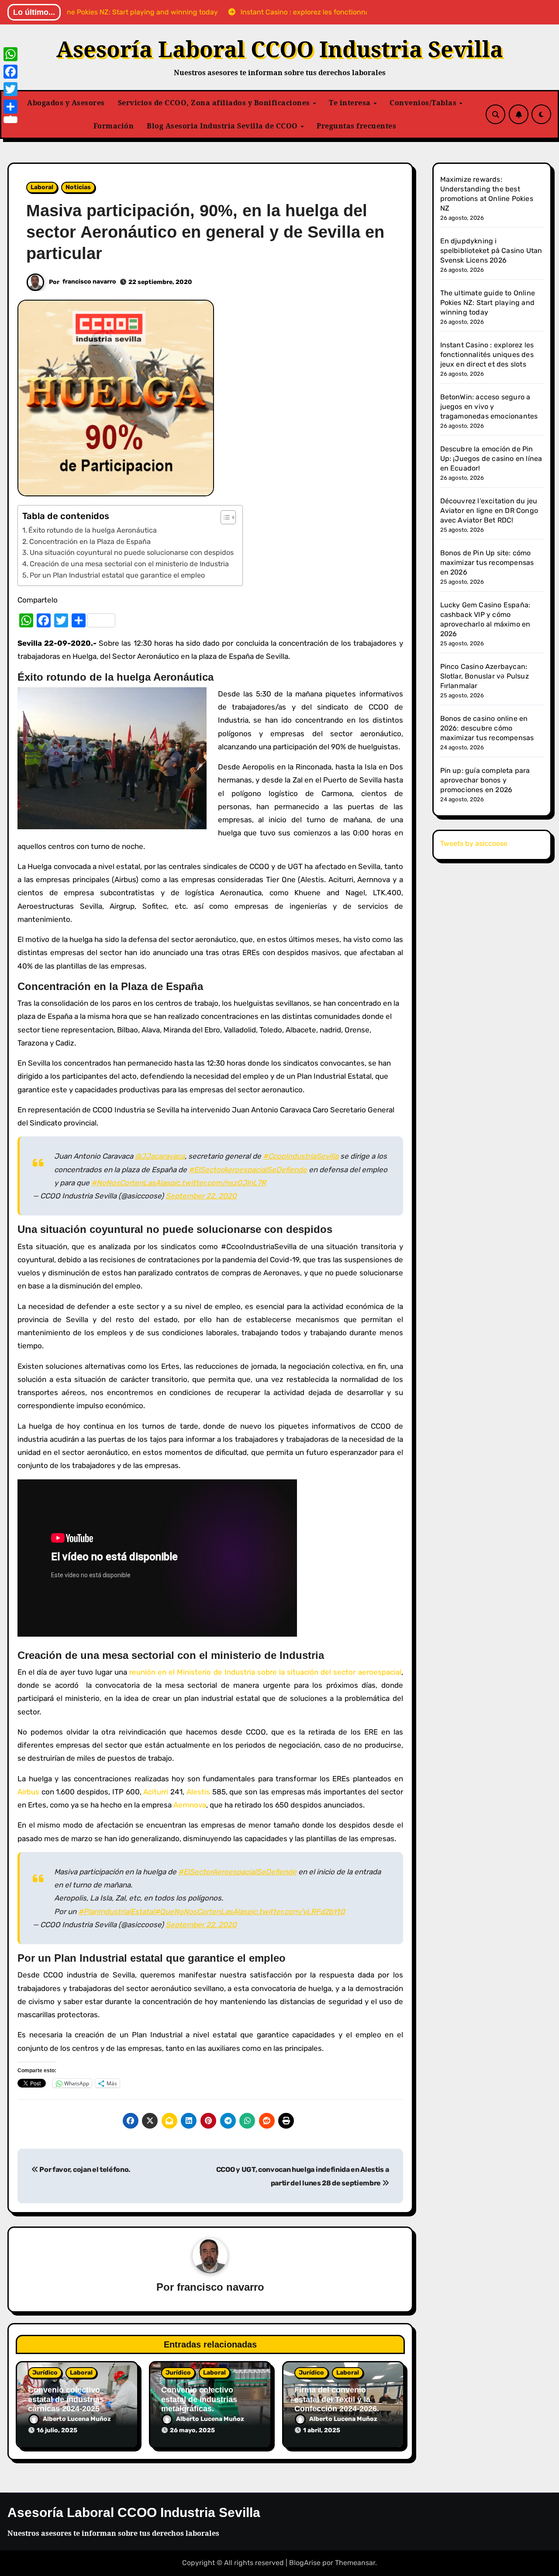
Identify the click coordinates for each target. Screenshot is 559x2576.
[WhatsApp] (10, 54)
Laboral (42, 187)
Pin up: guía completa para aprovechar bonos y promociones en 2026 (485, 780)
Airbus (28, 1792)
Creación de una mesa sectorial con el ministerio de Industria (129, 564)
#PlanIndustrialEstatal (116, 1911)
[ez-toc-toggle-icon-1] (224, 517)
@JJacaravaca (160, 1156)
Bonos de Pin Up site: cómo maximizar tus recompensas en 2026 (487, 563)
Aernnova (190, 1805)
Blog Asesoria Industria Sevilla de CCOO (223, 126)
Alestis (198, 1792)
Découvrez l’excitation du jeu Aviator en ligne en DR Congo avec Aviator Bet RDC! (489, 511)
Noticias (78, 187)
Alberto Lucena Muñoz (77, 2419)
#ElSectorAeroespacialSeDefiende (248, 1170)
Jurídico (45, 2373)
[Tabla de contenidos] (228, 517)
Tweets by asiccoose (474, 843)
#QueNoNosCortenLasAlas (201, 1911)
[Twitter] (10, 89)
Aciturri (156, 1792)
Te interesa (351, 103)
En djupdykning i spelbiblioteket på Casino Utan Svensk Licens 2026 (491, 251)
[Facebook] (10, 72)
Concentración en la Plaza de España (90, 542)
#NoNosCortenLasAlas (131, 1183)
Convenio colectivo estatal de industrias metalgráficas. (199, 2399)
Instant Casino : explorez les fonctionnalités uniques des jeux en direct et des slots (487, 355)
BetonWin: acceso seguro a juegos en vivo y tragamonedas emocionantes (489, 407)
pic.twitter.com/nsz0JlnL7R (218, 1183)
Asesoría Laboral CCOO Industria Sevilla (280, 49)
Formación (114, 126)
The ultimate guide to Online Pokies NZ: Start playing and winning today (488, 303)
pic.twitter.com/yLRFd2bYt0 (296, 1911)
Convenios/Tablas (424, 103)
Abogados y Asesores (66, 103)
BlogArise (305, 2563)
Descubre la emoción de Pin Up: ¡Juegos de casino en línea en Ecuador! (491, 459)
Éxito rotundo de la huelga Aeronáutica (93, 530)
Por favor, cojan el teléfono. (85, 2169)
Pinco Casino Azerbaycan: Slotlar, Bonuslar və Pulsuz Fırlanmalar (485, 676)
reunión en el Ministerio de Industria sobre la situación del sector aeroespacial (265, 1672)
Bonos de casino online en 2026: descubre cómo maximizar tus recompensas (487, 728)
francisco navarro (89, 282)
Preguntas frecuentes (356, 126)
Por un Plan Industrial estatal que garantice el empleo (117, 575)
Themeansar (355, 2563)
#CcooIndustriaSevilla (301, 1156)
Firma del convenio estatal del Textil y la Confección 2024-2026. (337, 2399)
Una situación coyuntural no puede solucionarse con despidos (132, 552)
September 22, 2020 (201, 1196)
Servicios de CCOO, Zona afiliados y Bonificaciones (215, 103)
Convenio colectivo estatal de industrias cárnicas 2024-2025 (66, 2399)
